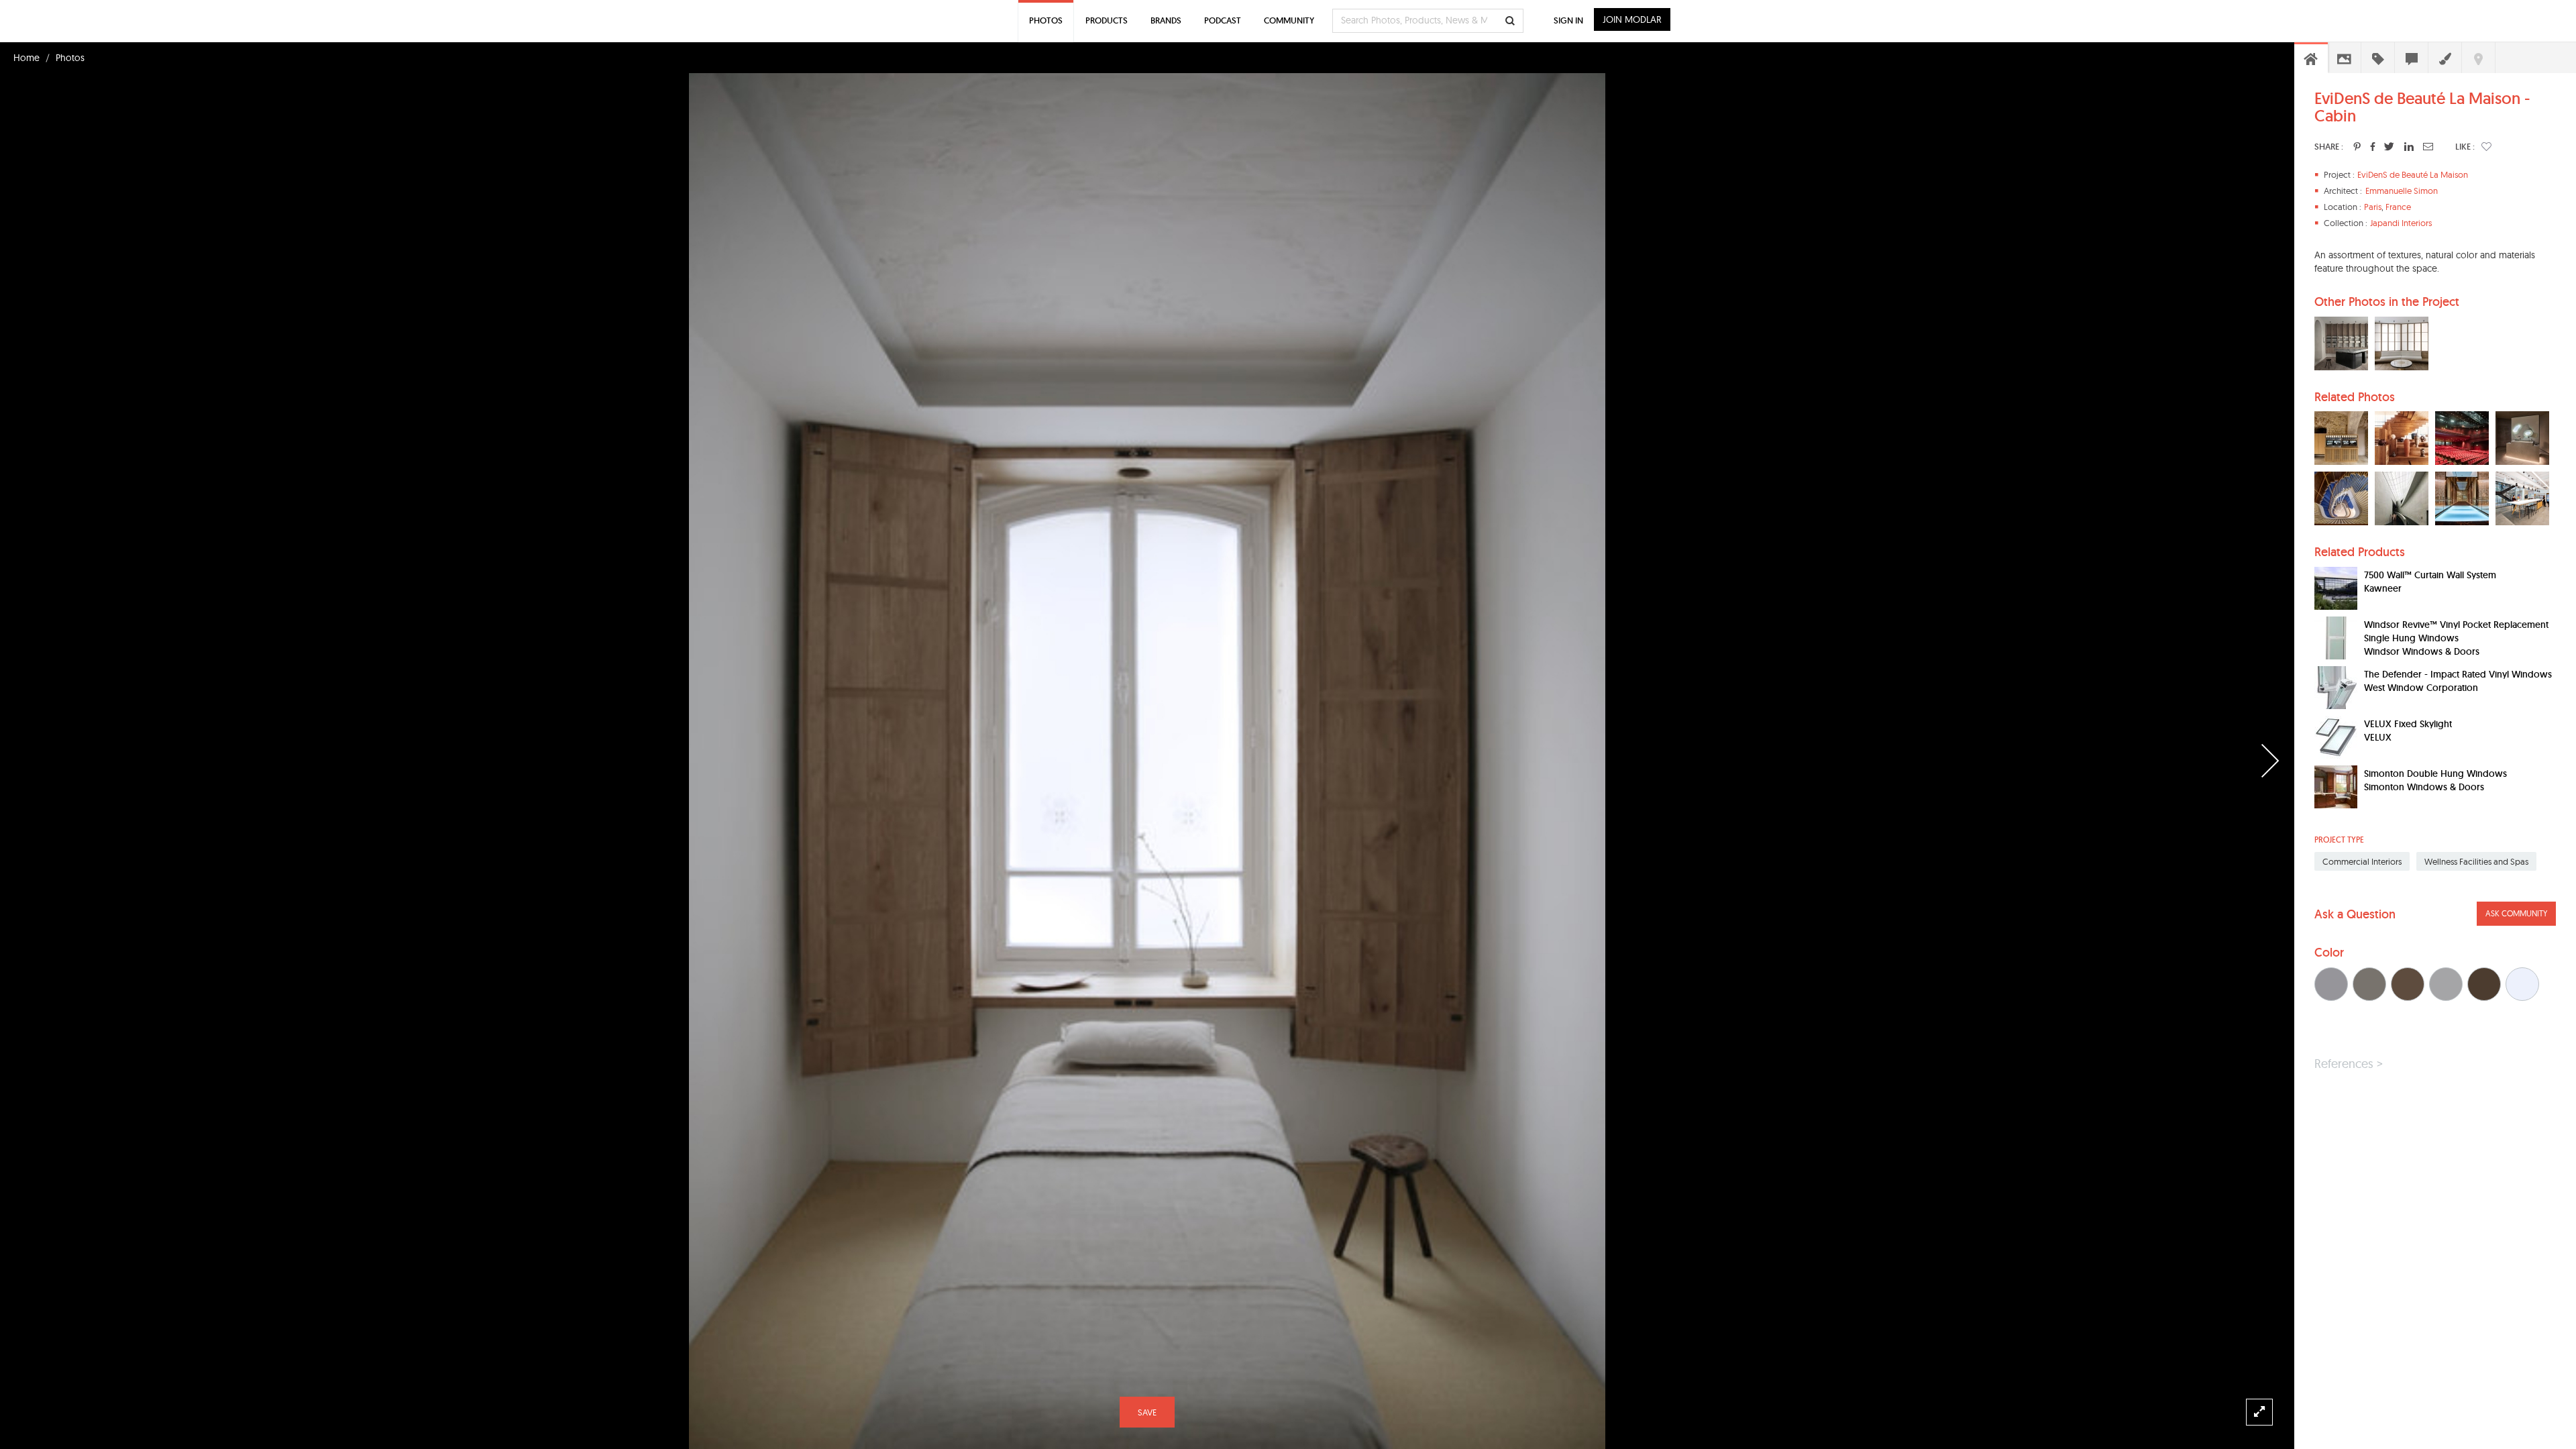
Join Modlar (1632, 19)
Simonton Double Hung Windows (2435, 773)
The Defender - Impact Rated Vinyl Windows (2458, 674)
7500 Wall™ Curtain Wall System (2430, 575)
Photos (70, 58)
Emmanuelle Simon (2402, 191)
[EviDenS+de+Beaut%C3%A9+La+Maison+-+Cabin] (2357, 146)
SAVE (1147, 1412)
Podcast (1223, 20)
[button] (2486, 146)
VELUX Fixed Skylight (2408, 724)
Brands (1166, 20)
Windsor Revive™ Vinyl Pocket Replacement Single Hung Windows (2456, 631)
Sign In (1568, 20)
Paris (2373, 207)
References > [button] (2349, 1064)
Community (1289, 20)
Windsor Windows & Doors (2422, 651)
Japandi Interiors (2401, 223)
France (2398, 207)
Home (26, 58)
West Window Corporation (2421, 688)
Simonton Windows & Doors (2424, 787)
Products (1107, 20)
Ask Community (2516, 913)
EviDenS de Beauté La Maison (2413, 174)
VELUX (2378, 737)
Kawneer (2383, 588)
